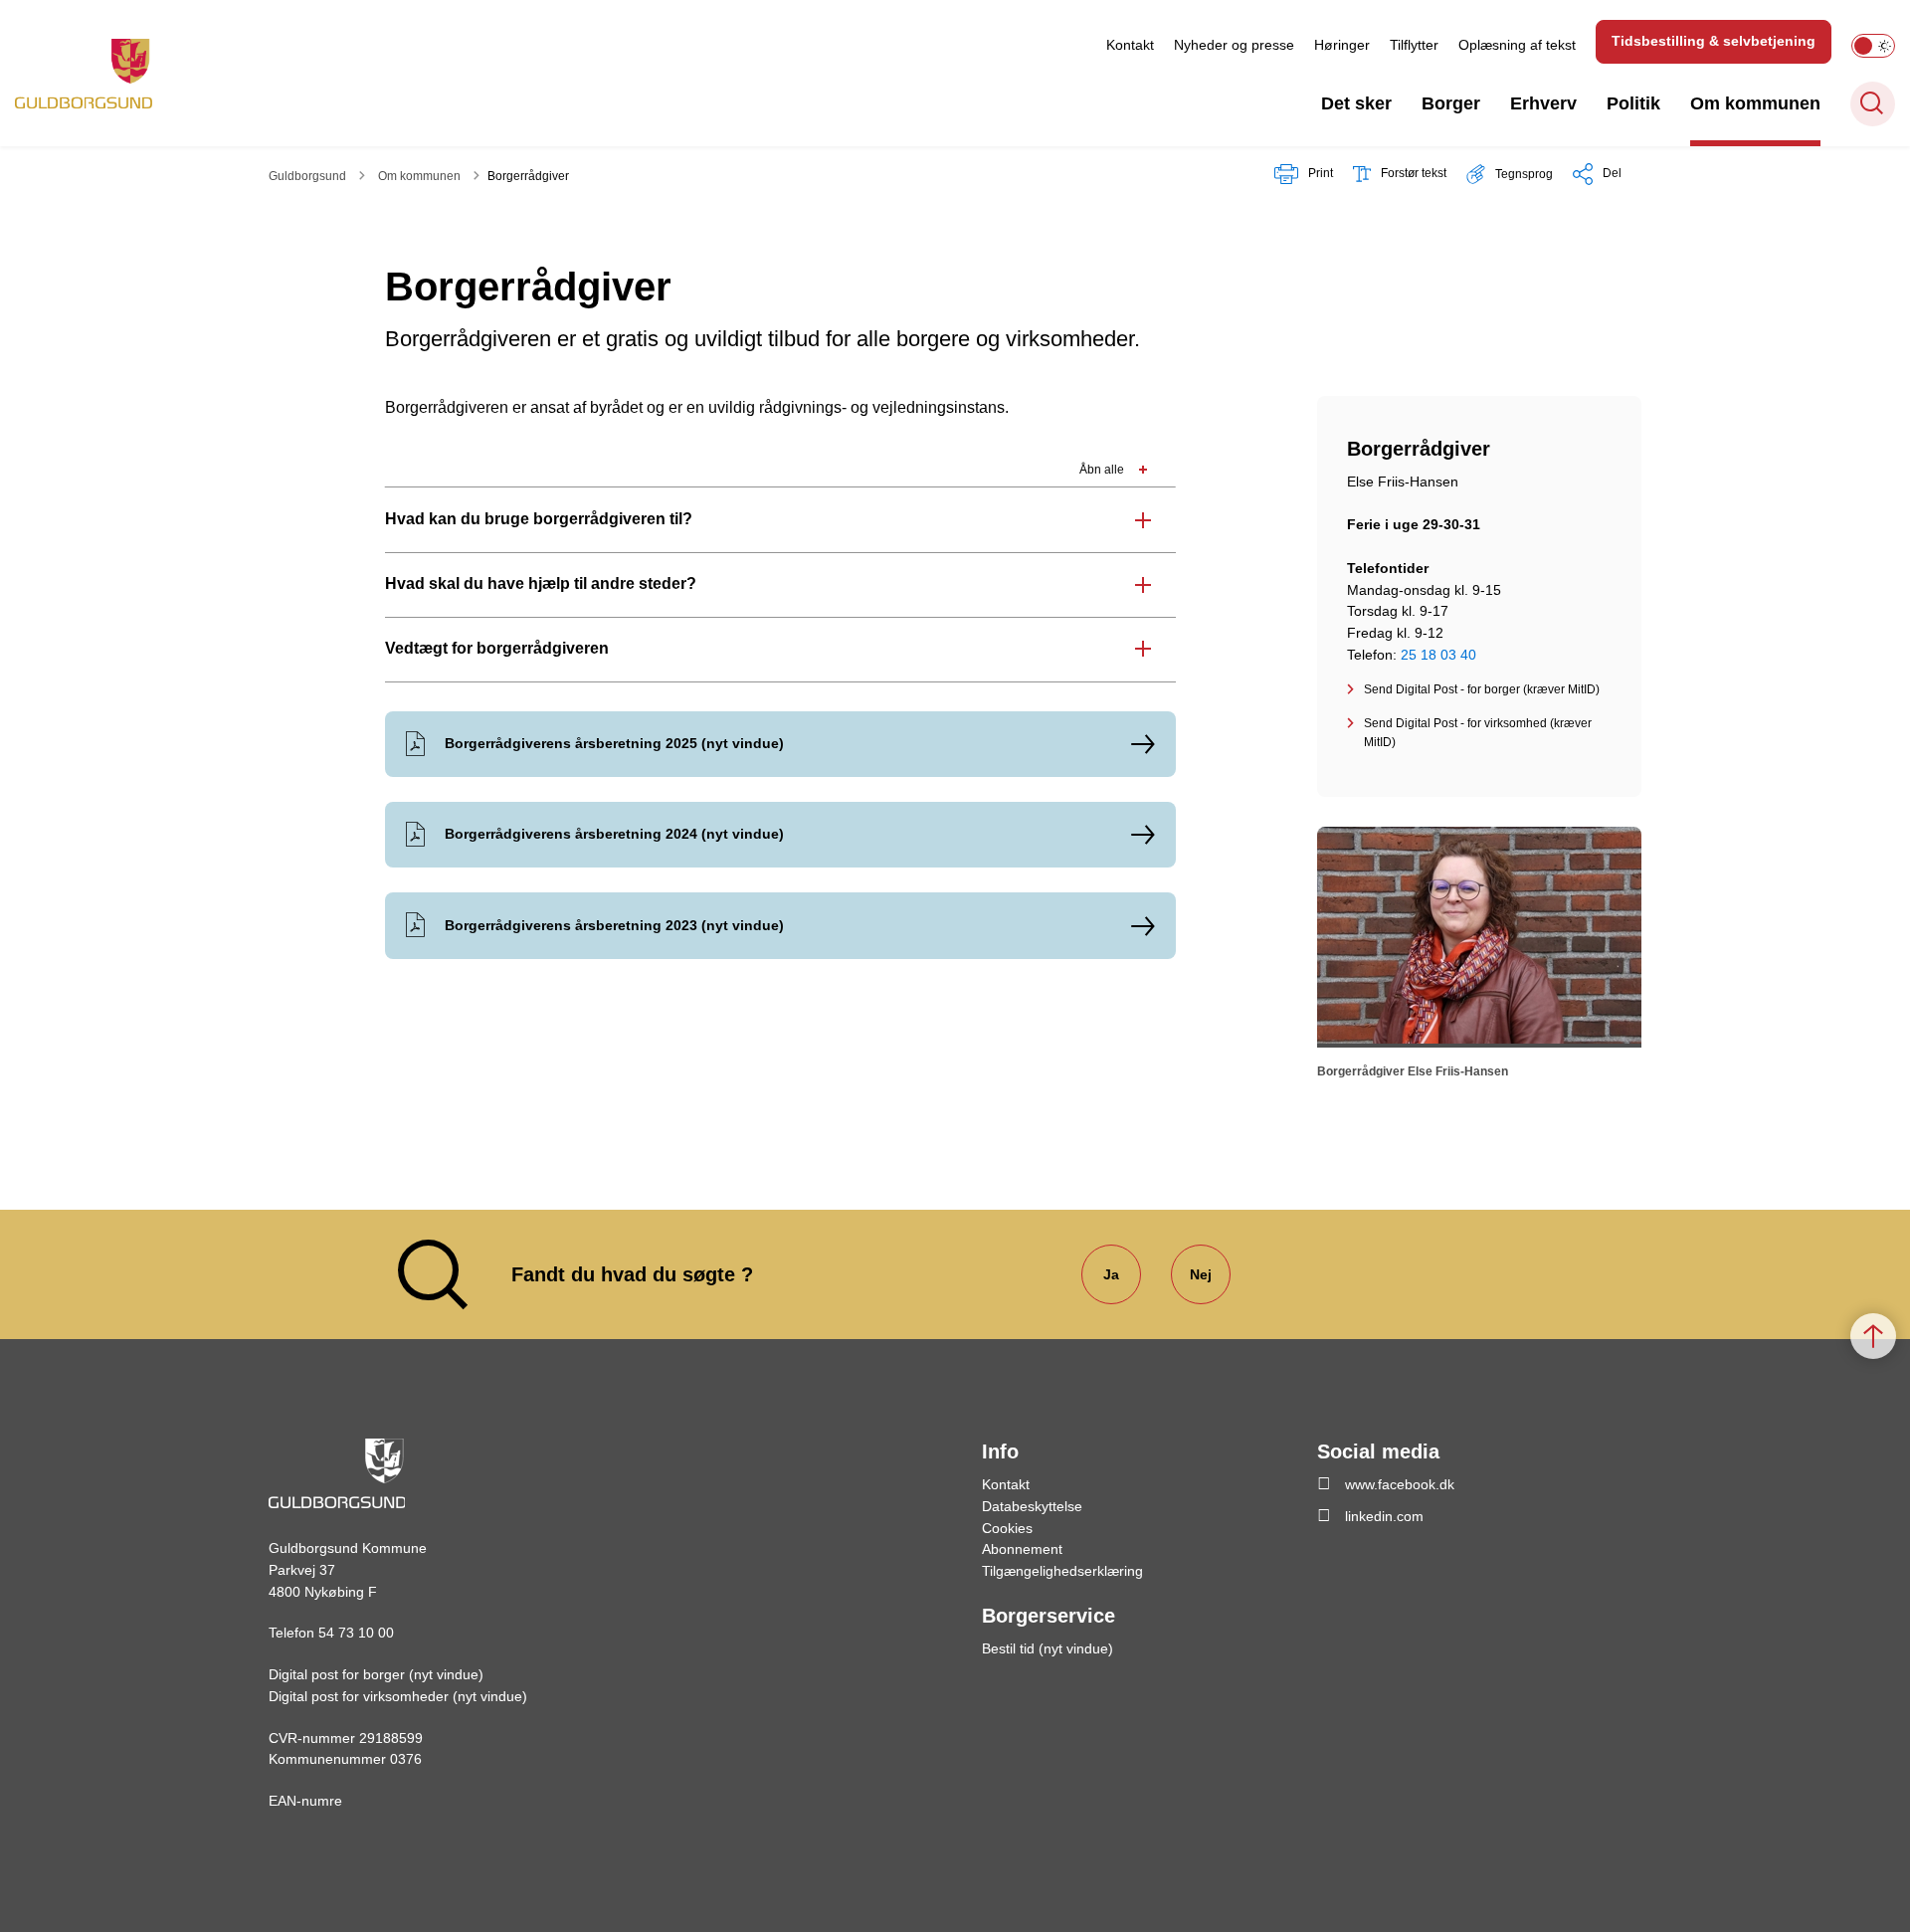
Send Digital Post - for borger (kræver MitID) (1482, 689)
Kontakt (1130, 45)
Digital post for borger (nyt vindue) (376, 1674)
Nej (1201, 1274)
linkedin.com (1384, 1516)
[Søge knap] (1873, 104)
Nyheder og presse (1234, 45)
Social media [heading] (1378, 1451)
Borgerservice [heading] (1049, 1616)
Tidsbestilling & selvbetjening (1714, 41)
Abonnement (1022, 1549)
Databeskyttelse (1032, 1506)
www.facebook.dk (1400, 1484)
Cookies (1007, 1528)
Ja (1111, 1274)
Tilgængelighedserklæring (1062, 1571)
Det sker (1356, 103)
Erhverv (1543, 103)
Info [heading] (1000, 1451)
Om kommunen (1755, 103)
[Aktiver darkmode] (1873, 46)
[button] (1510, 174)
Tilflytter (1414, 45)
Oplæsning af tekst (1517, 45)
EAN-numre (305, 1801)
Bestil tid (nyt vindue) (1048, 1648)
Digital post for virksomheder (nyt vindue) (398, 1696)
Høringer (1342, 45)
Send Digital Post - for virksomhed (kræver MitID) (1478, 733)
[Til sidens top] (1873, 1336)
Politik (1633, 103)
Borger (1451, 103)
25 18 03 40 (1438, 655)
